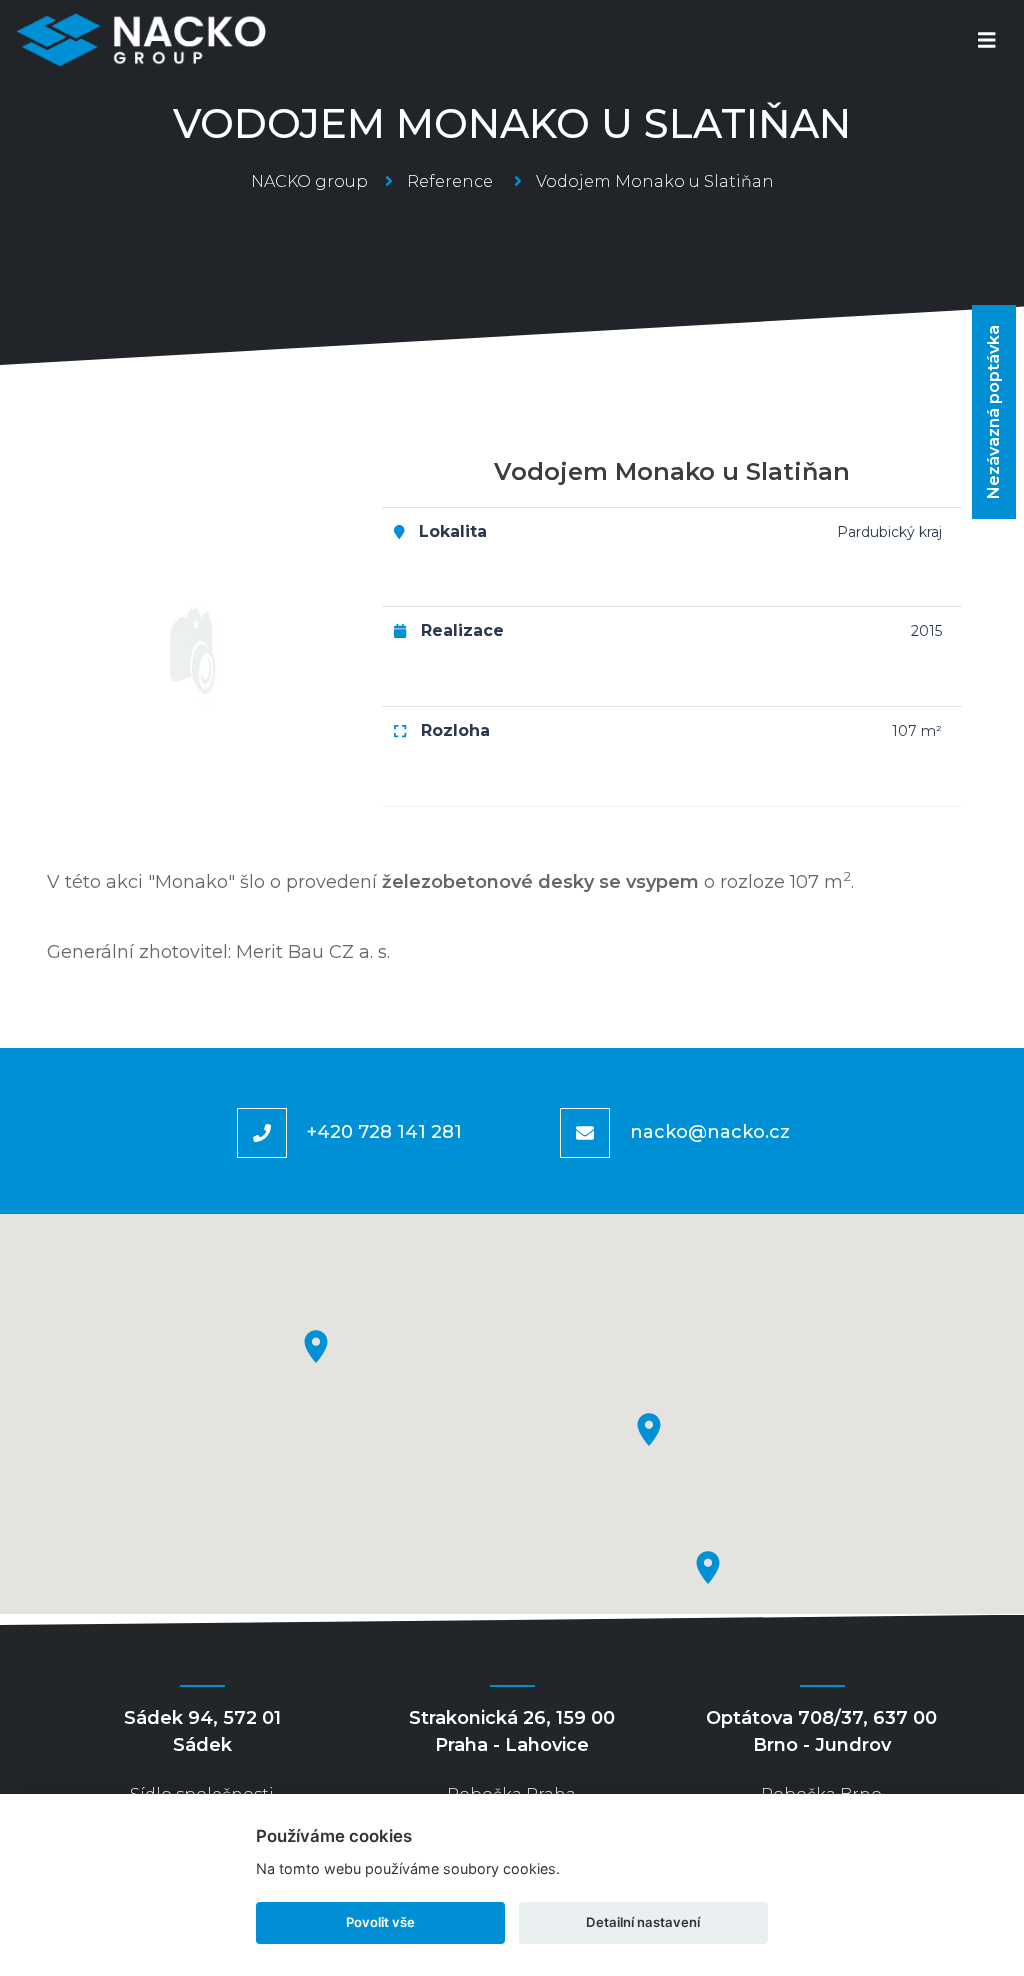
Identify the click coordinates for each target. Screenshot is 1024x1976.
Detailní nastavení (643, 1922)
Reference (450, 181)
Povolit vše (380, 1922)
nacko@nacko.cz (710, 1132)
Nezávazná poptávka (993, 412)
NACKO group (309, 181)
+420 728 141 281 (384, 1132)
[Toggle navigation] (987, 40)
